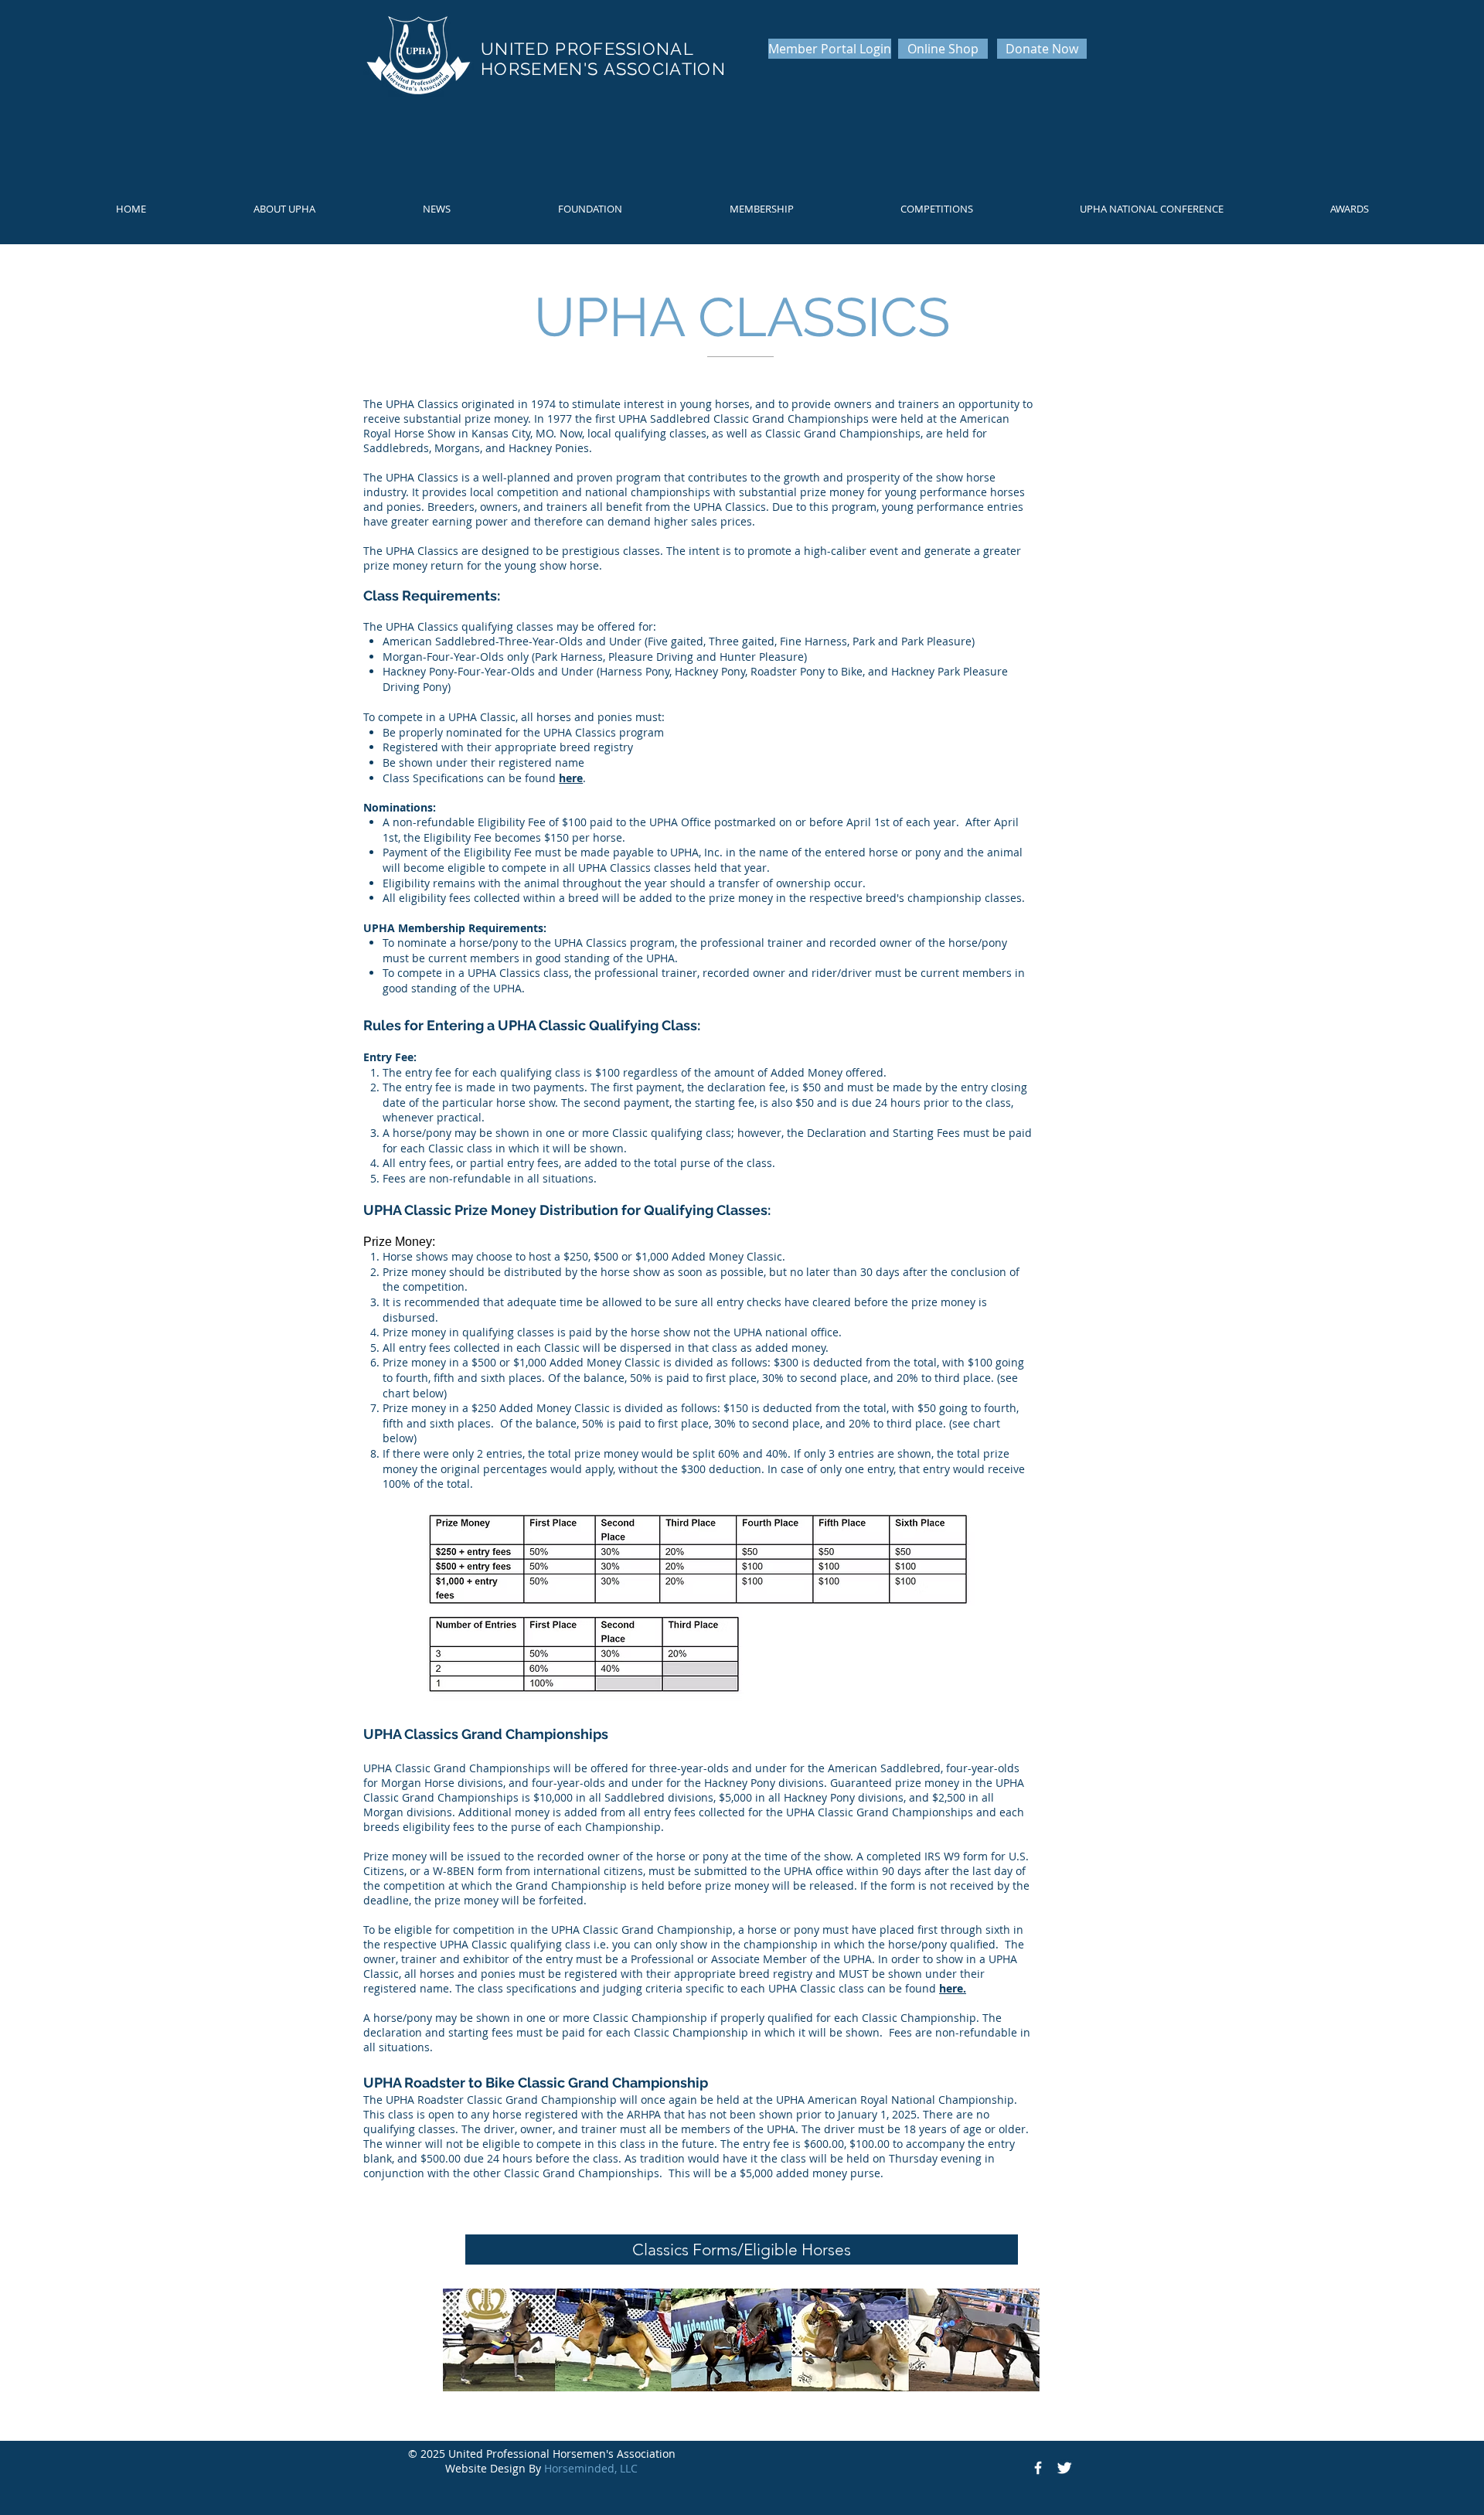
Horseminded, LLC (591, 2468)
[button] (284, 209)
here (571, 778)
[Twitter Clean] (1064, 2468)
